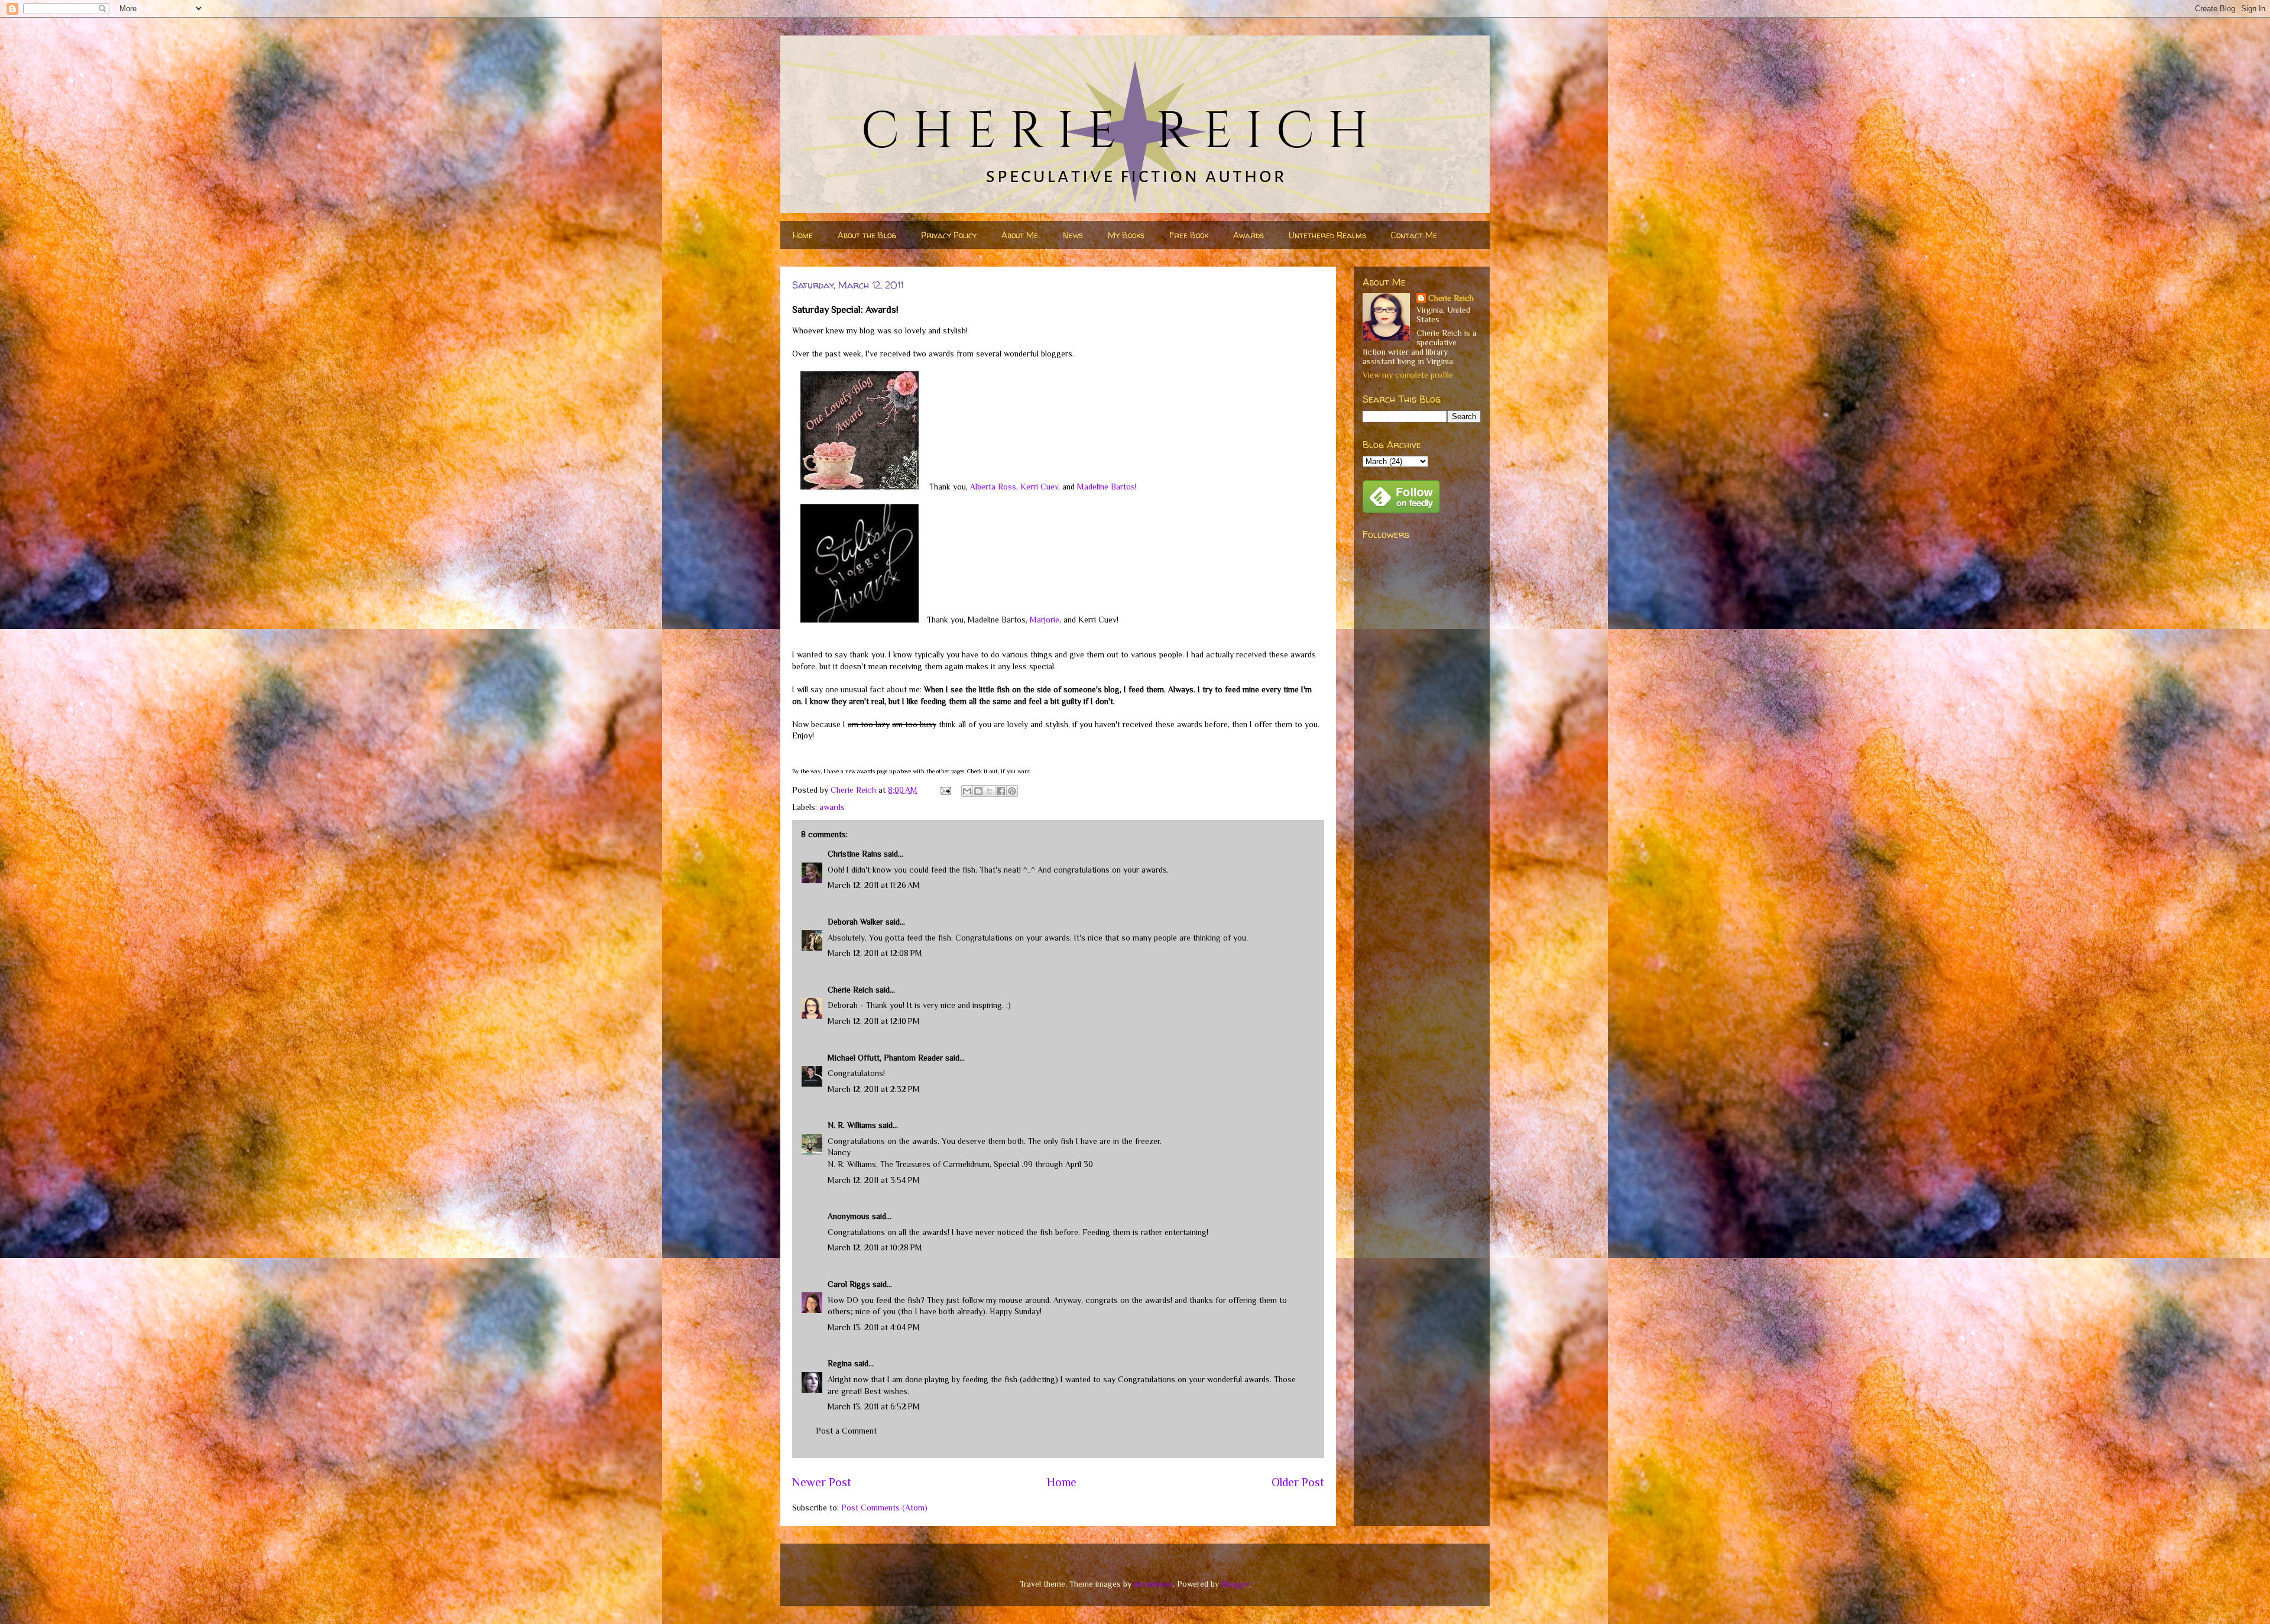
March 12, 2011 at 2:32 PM (874, 1089)
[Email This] (967, 791)
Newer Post (822, 1482)
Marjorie (1045, 620)
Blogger (1235, 1584)
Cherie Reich (850, 990)
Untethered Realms (1327, 235)
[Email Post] (945, 790)
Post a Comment (846, 1431)
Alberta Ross (993, 487)
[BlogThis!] (978, 791)
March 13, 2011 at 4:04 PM (874, 1327)
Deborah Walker (855, 922)
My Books (1126, 235)
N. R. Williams (852, 1125)
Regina (840, 1363)
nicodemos (1153, 1584)
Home (803, 235)
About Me (1020, 235)
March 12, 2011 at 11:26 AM (874, 885)
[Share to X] (990, 791)
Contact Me (1414, 235)
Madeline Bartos (1106, 487)
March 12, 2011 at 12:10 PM (874, 1021)
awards (832, 807)
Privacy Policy (949, 235)
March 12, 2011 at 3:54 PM (874, 1180)
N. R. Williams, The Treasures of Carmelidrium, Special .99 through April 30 (960, 1164)
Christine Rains (855, 854)
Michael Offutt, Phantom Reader (885, 1058)
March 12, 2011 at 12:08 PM (875, 953)
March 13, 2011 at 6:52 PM (874, 1406)
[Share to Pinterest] (1012, 791)
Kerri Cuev (1039, 487)
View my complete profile (1408, 375)
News (1073, 235)
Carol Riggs (849, 1284)
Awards (1248, 235)
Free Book (1189, 235)
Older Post (1298, 1482)
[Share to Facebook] (1001, 791)
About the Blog (867, 235)
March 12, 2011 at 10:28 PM (875, 1247)
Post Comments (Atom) (884, 1508)
